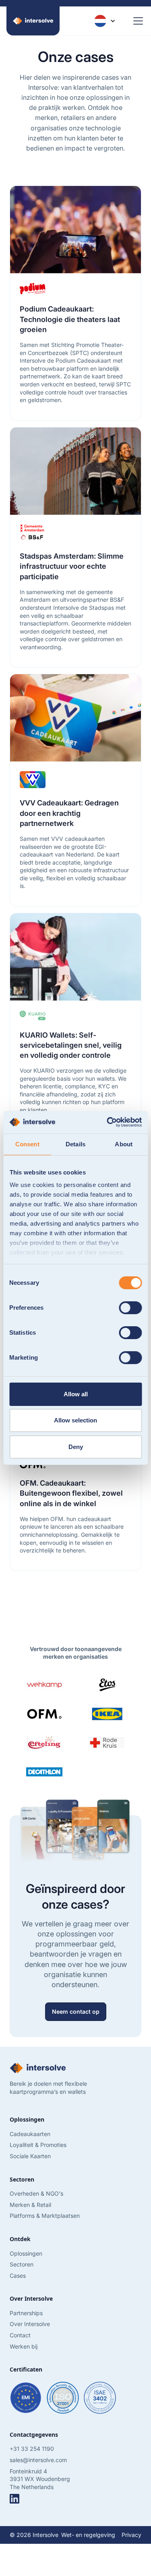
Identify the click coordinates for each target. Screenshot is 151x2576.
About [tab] (124, 1144)
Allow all (76, 1394)
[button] (105, 21)
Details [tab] (75, 1144)
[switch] (130, 1308)
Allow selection (75, 1420)
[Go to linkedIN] (14, 2499)
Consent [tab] (27, 1144)
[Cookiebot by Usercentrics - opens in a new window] (108, 1122)
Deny (76, 1447)
